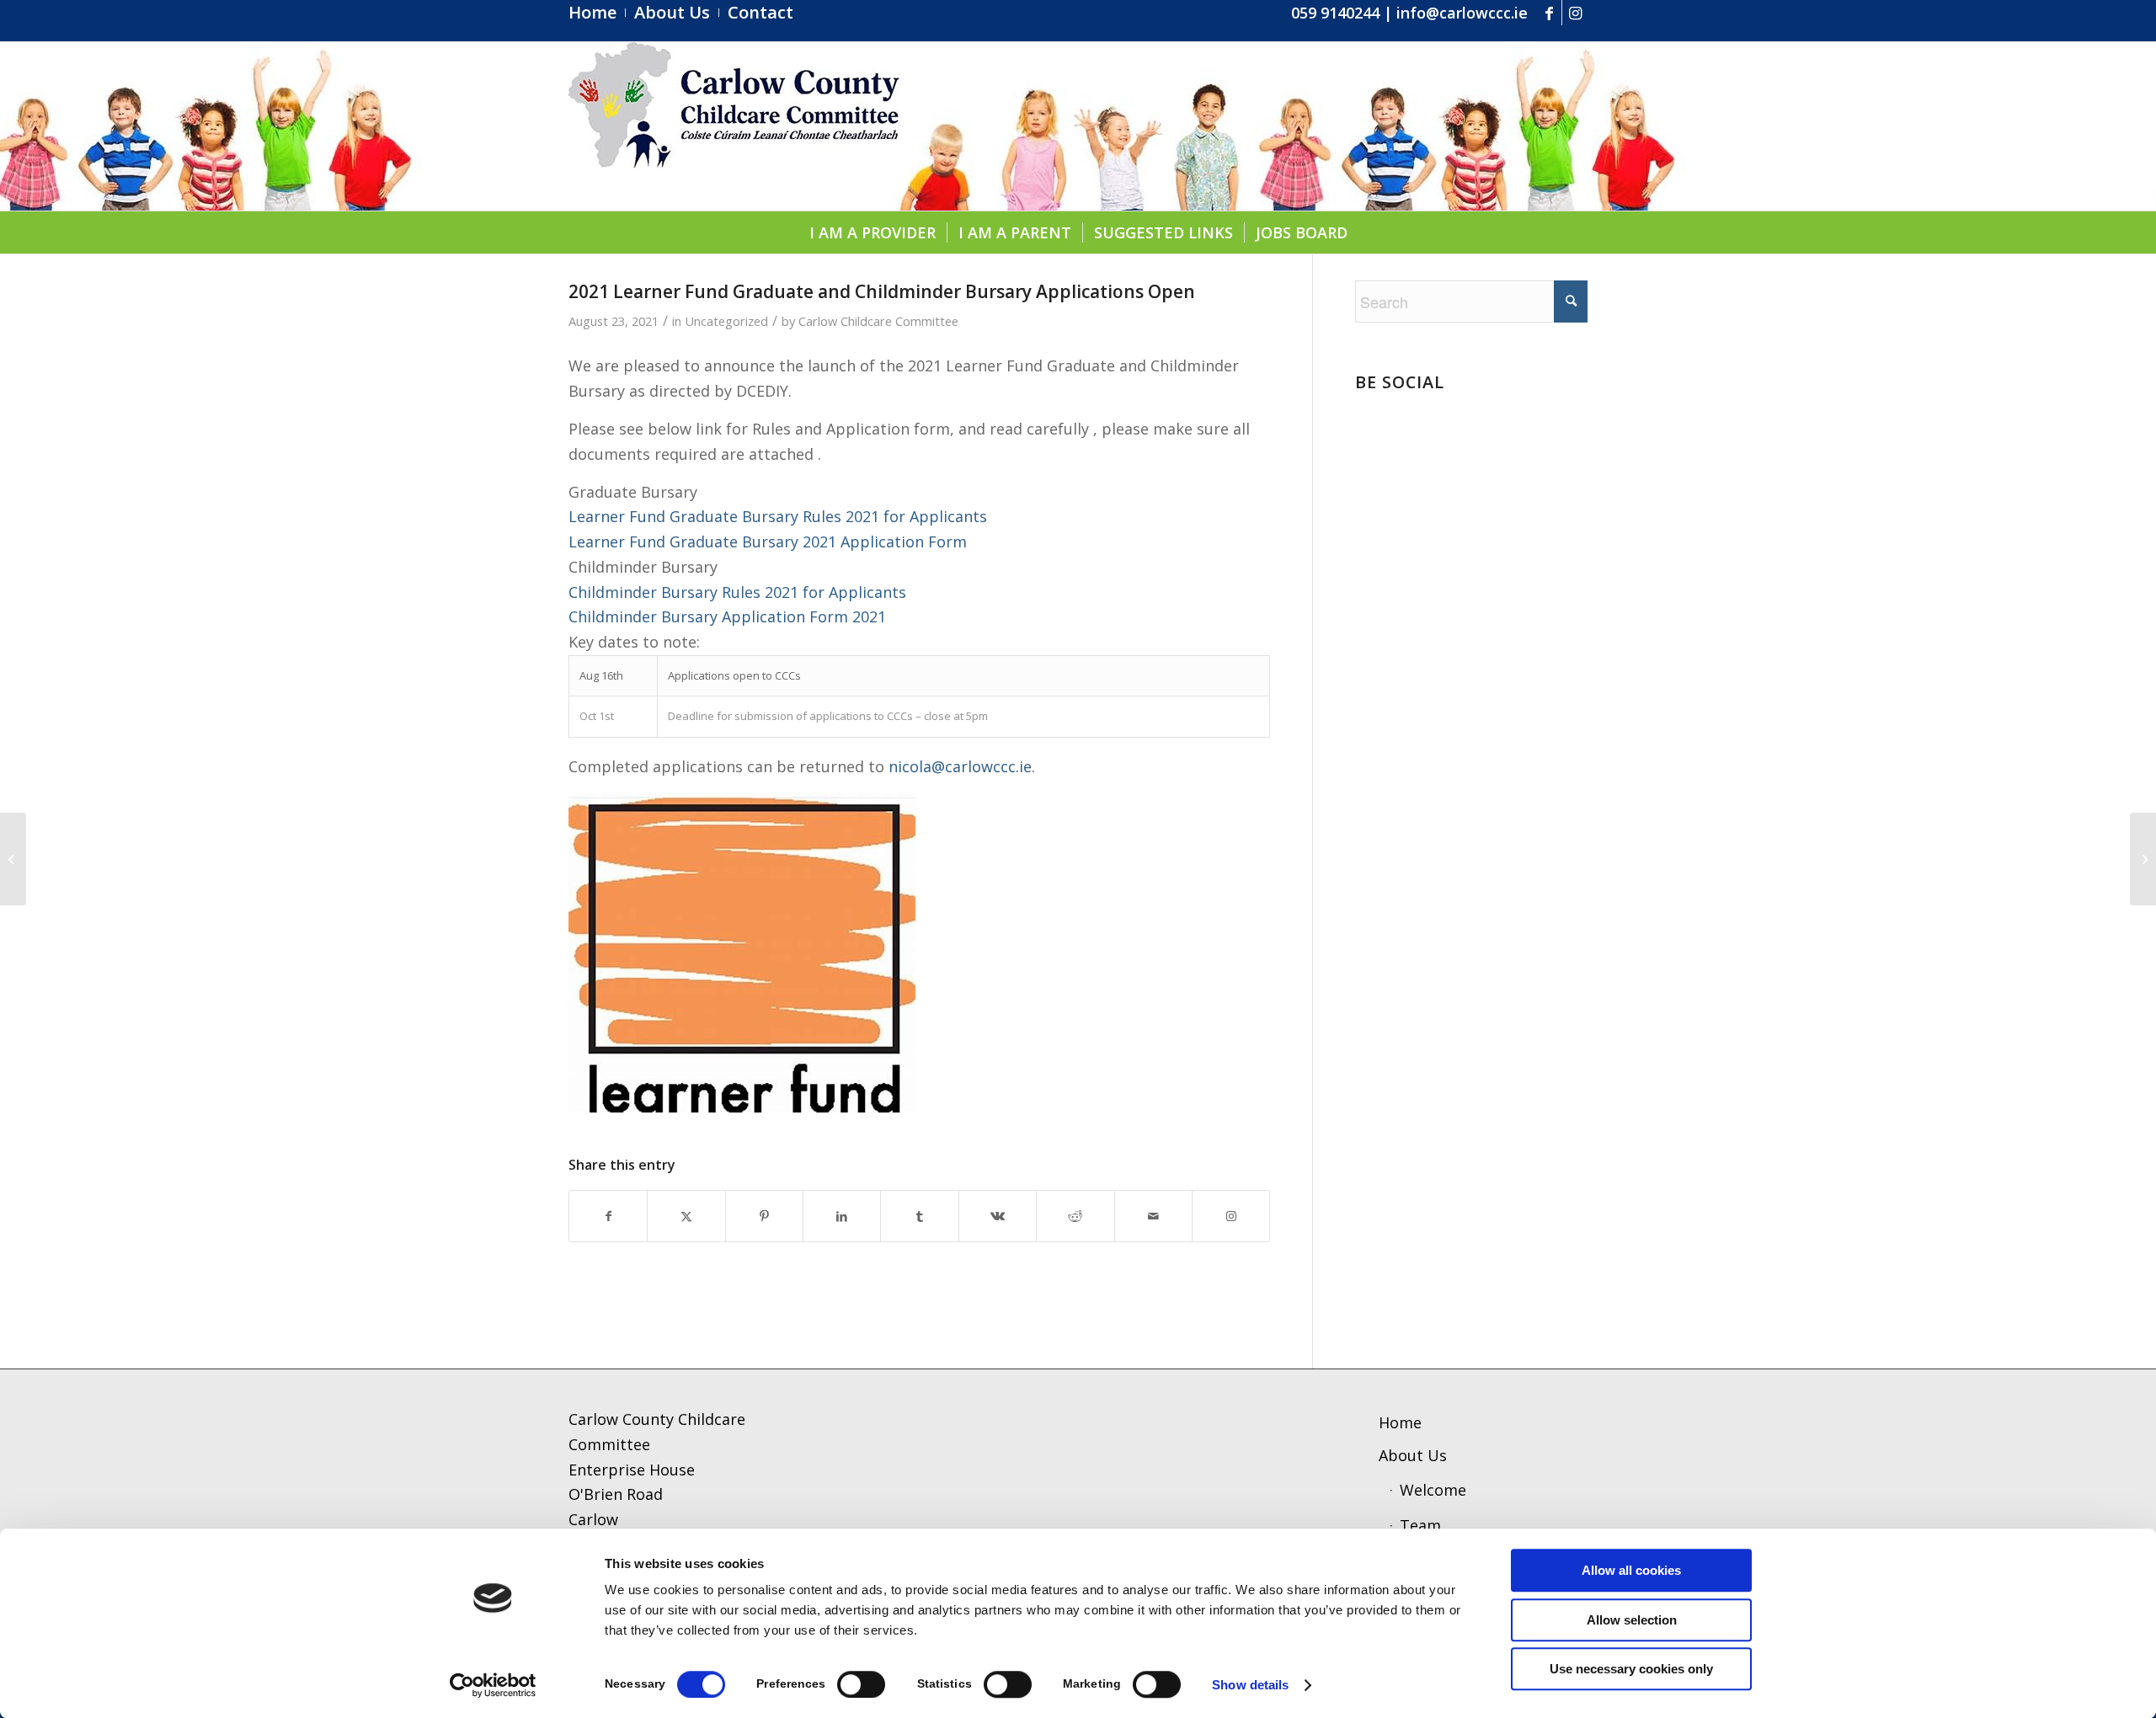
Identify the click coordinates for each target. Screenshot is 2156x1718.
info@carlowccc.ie (1462, 13)
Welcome (1433, 1490)
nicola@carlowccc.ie (960, 766)
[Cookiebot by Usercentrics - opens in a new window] (493, 1685)
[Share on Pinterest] (764, 1216)
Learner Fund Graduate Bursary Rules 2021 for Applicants (778, 516)
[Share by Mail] (1153, 1216)
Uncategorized (726, 321)
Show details (1250, 1685)
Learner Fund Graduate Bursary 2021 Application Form (768, 542)
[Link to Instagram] (1575, 13)
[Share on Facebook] (608, 1216)
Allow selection (1632, 1620)
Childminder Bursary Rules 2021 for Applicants (737, 592)
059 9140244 (1335, 13)
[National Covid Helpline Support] (13, 859)
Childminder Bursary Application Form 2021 (727, 616)
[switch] (861, 1684)
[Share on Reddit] (1075, 1216)
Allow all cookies (1631, 1570)
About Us (1413, 1455)
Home (1400, 1422)
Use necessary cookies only (1631, 1669)
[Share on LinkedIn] (842, 1216)
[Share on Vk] (998, 1216)
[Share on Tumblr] (919, 1216)
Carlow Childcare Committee (878, 321)
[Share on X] (686, 1216)
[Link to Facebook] (1549, 13)
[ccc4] (734, 126)
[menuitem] (597, 13)
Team (1420, 1525)
